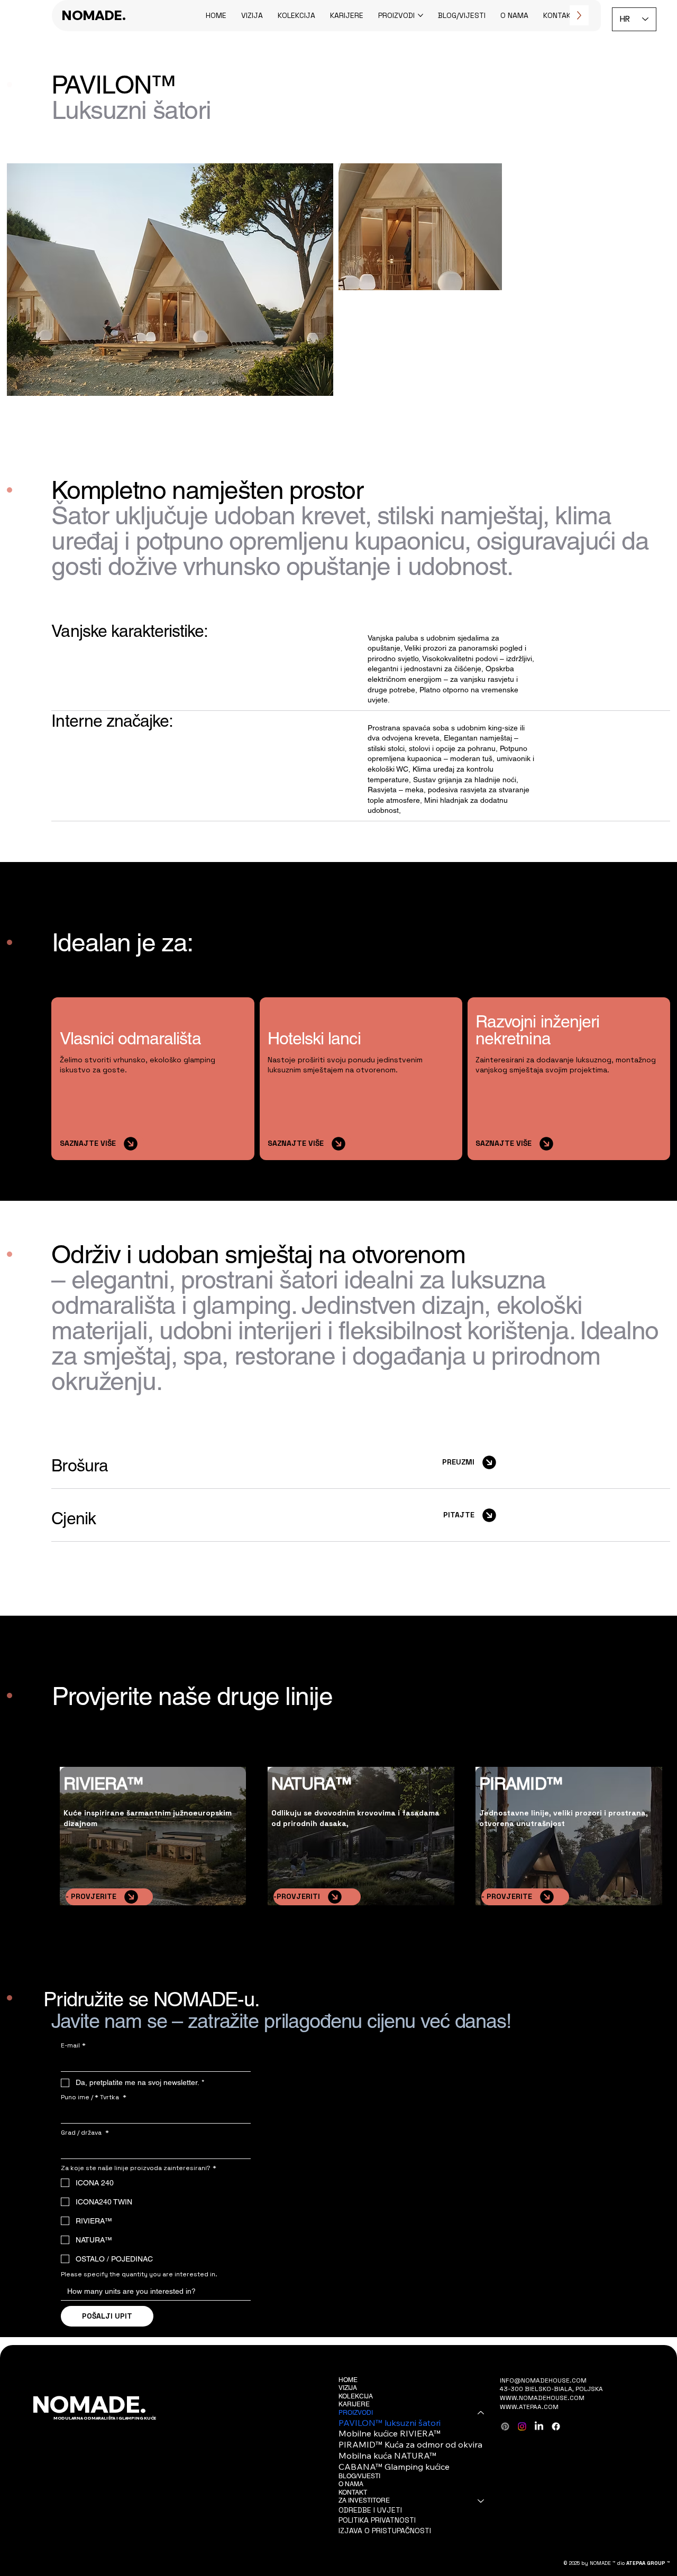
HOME (348, 2380)
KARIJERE (354, 2404)
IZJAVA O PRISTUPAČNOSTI (385, 2531)
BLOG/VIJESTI (359, 2476)
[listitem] (361, 1462)
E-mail (73, 2046)
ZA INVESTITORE (364, 2500)
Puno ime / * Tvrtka (94, 2097)
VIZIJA (348, 2388)
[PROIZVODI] (481, 2413)
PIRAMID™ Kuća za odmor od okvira (410, 2444)
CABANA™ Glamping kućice (394, 2467)
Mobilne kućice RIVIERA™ (390, 2433)
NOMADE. (94, 15)
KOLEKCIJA (356, 2396)
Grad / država (85, 2133)
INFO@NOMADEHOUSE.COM (543, 2380)
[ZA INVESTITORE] (481, 2501)
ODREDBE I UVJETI (370, 2510)
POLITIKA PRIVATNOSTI (377, 2520)
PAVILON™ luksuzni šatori (390, 2423)
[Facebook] (556, 2426)
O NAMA (351, 2484)
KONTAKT (353, 2492)
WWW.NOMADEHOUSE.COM (542, 2398)
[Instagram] (522, 2426)
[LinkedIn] (539, 2426)
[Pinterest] (505, 2426)
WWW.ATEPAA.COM (529, 2407)
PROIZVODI (356, 2413)
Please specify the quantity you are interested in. (139, 2274)
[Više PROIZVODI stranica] (420, 15)
